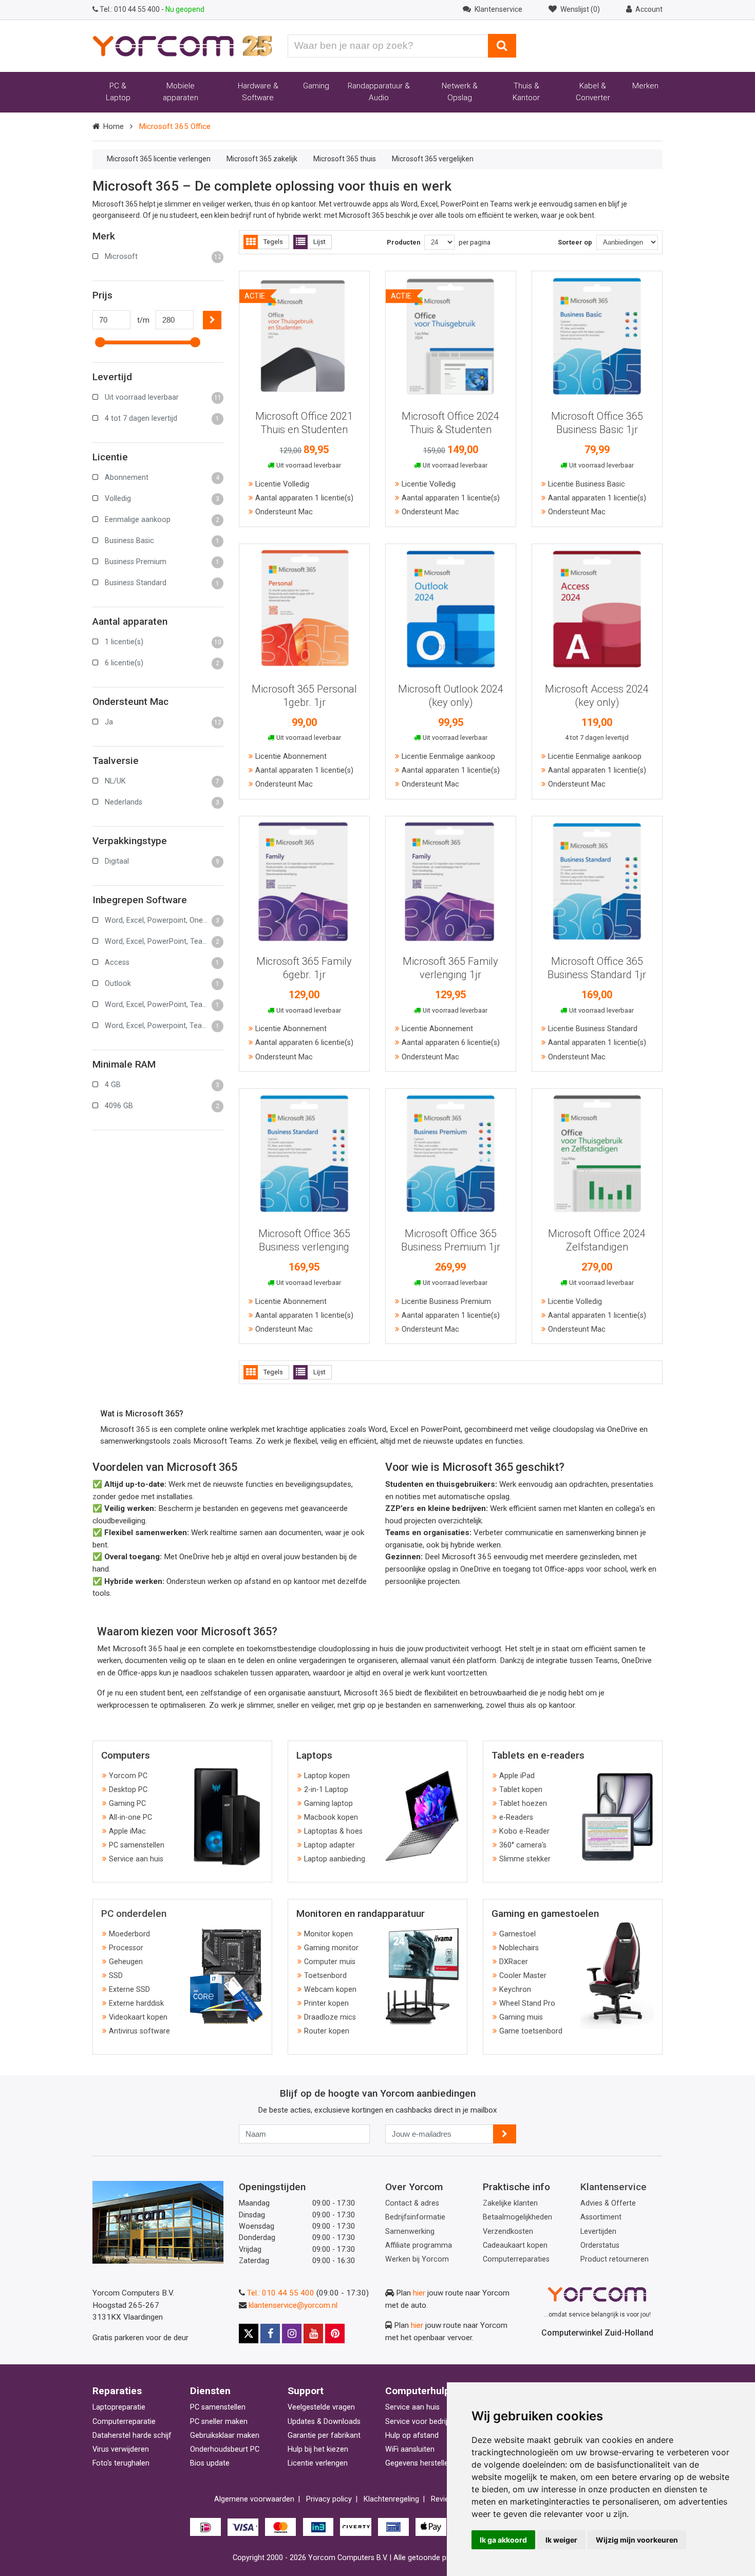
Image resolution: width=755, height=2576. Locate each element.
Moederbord (129, 1934)
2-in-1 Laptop (326, 1790)
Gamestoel (517, 1934)
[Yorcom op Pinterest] (335, 2334)
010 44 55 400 (130, 9)
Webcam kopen (330, 1990)
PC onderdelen (134, 1914)
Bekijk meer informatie (304, 332)
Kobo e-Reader (524, 1831)
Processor (126, 1948)
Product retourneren (615, 2259)
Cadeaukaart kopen (515, 2245)
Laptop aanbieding (335, 1859)
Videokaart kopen (138, 2017)
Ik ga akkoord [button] (503, 2540)
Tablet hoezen (523, 1804)
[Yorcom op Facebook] (270, 2334)
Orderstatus (600, 2245)
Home (113, 126)
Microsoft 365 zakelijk (262, 159)
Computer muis (330, 1962)
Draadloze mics (330, 2017)
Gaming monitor (331, 1948)
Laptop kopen (327, 1776)
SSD (116, 1976)
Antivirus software (139, 2031)
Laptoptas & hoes (333, 1831)
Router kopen (327, 2031)
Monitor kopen (328, 1934)
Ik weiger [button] (561, 2540)
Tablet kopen (521, 1790)
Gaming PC (127, 1804)
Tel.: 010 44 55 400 (281, 2293)
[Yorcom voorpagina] (182, 45)
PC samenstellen (137, 1845)
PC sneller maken (219, 2422)
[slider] (100, 342)
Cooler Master (523, 1976)
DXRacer (514, 1962)
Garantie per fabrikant (324, 2435)
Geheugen (126, 1962)
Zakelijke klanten (510, 2203)
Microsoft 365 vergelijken (433, 159)
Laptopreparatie (119, 2407)
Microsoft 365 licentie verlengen (159, 159)
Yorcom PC (128, 1776)
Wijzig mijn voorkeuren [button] (637, 2540)
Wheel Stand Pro (527, 2003)
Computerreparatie (124, 2422)
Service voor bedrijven (422, 2422)
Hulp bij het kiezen (318, 2449)
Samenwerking (410, 2232)
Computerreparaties (516, 2259)
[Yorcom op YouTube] (313, 2334)
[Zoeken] (502, 46)
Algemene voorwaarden (254, 2499)
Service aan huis (136, 1859)
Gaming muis (521, 2017)
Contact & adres (412, 2203)
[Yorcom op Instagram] (292, 2334)
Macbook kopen (331, 1817)
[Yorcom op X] (249, 2334)
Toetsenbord (325, 1976)
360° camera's (523, 1845)
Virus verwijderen (121, 2449)
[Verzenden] (505, 2134)
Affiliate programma (419, 2245)
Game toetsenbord (531, 2031)
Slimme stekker (525, 1859)
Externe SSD (129, 1990)
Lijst (319, 242)
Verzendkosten (508, 2232)
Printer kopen (326, 2003)
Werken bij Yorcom (417, 2259)
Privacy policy (329, 2499)
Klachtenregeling (391, 2499)
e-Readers (516, 1817)
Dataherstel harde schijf (132, 2435)
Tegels (273, 242)
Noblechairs (519, 1948)
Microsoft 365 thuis (345, 159)
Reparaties (117, 2391)
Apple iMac (127, 1831)
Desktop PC (128, 1790)
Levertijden (598, 2232)
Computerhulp (418, 2391)
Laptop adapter (329, 1845)
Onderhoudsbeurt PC (225, 2449)
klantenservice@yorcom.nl (293, 2305)
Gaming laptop (328, 1804)
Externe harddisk (136, 2003)
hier (419, 2293)
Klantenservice (614, 2187)
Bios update (210, 2463)
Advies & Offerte (608, 2203)
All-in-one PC (130, 1817)
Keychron (515, 1990)
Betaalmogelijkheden (517, 2217)
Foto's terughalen (121, 2463)
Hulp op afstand (412, 2435)
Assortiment (601, 2217)
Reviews (445, 2499)
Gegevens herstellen (419, 2463)
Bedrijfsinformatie (415, 2217)
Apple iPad (517, 1776)
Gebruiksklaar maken (225, 2435)
